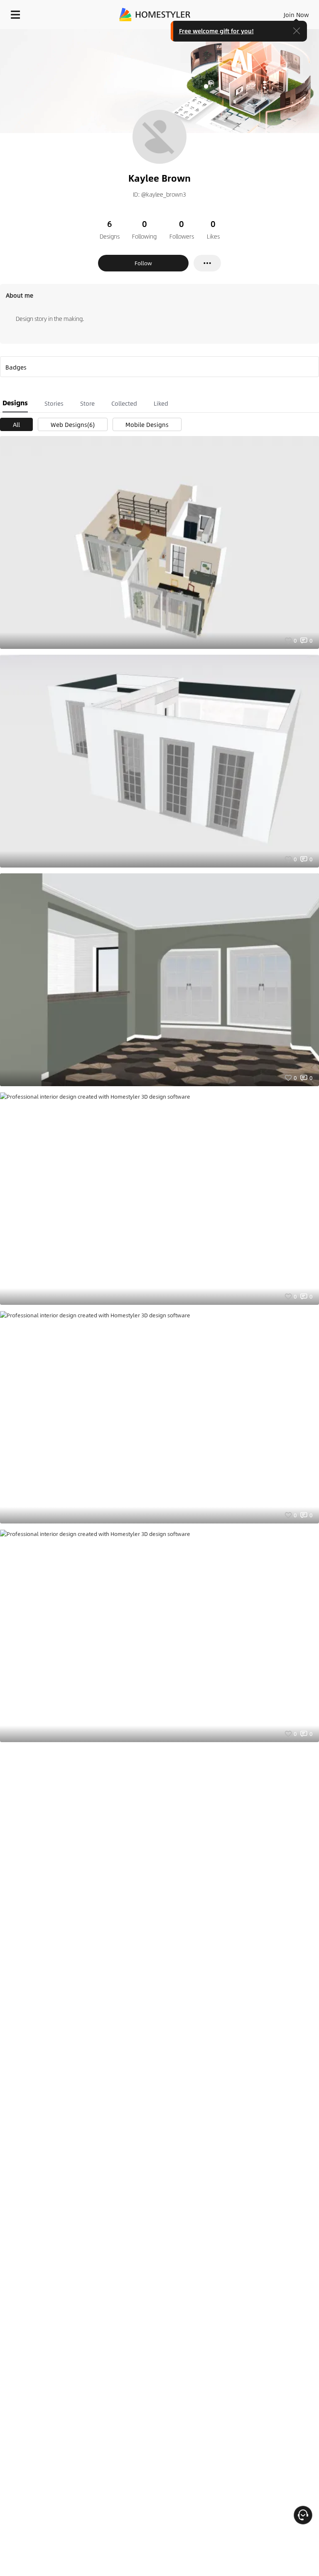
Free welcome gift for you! (216, 31)
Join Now (296, 15)
